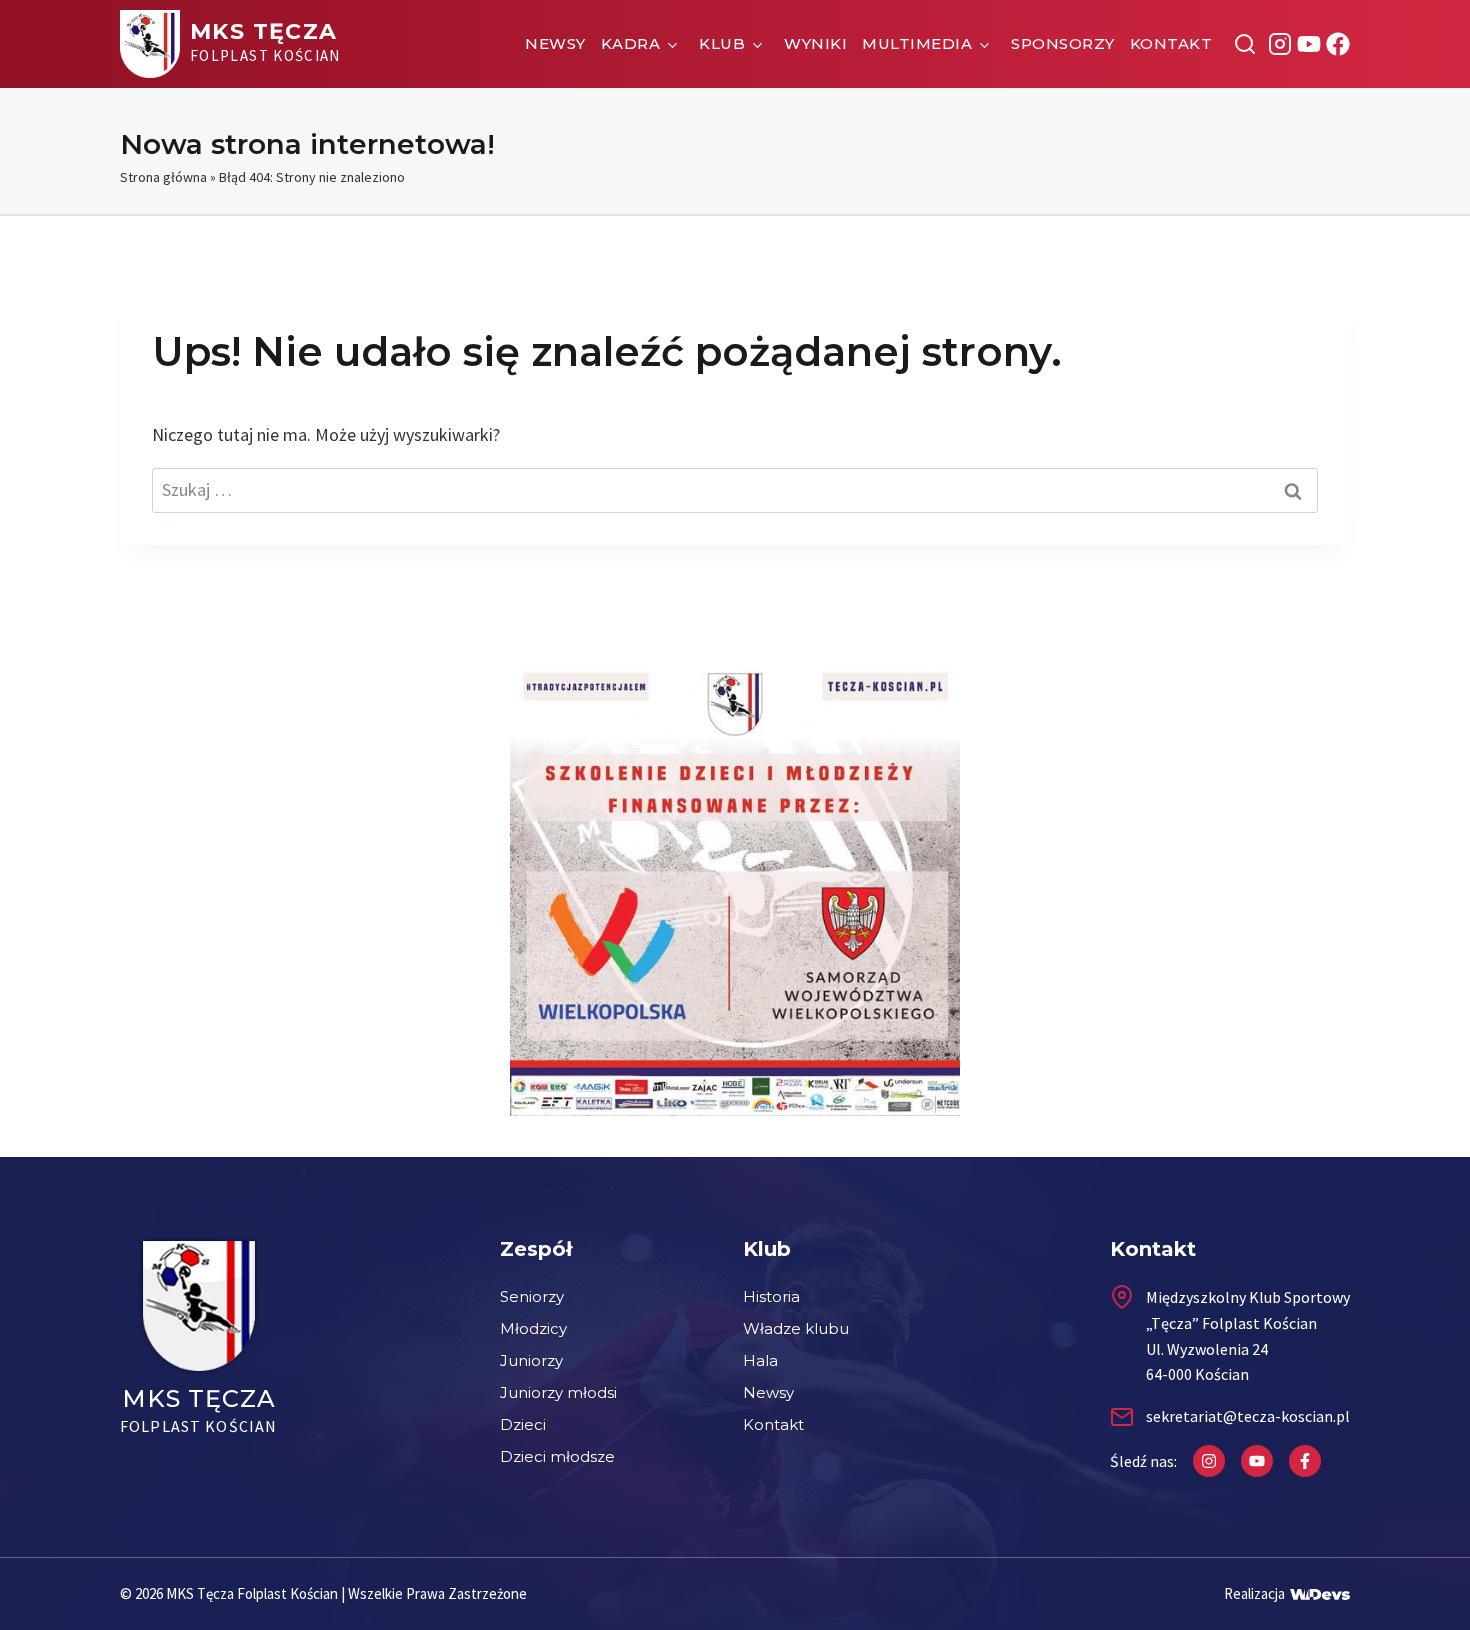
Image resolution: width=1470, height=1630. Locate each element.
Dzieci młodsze (557, 1456)
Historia (771, 1296)
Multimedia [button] (917, 43)
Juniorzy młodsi (558, 1392)
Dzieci (523, 1424)
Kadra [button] (631, 43)
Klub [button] (722, 43)
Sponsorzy (1063, 43)
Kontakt (1171, 43)
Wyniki (815, 43)
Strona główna (163, 177)
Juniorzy (531, 1360)
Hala (760, 1360)
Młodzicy (533, 1328)
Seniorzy (532, 1296)
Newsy (555, 43)
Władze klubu (796, 1328)
